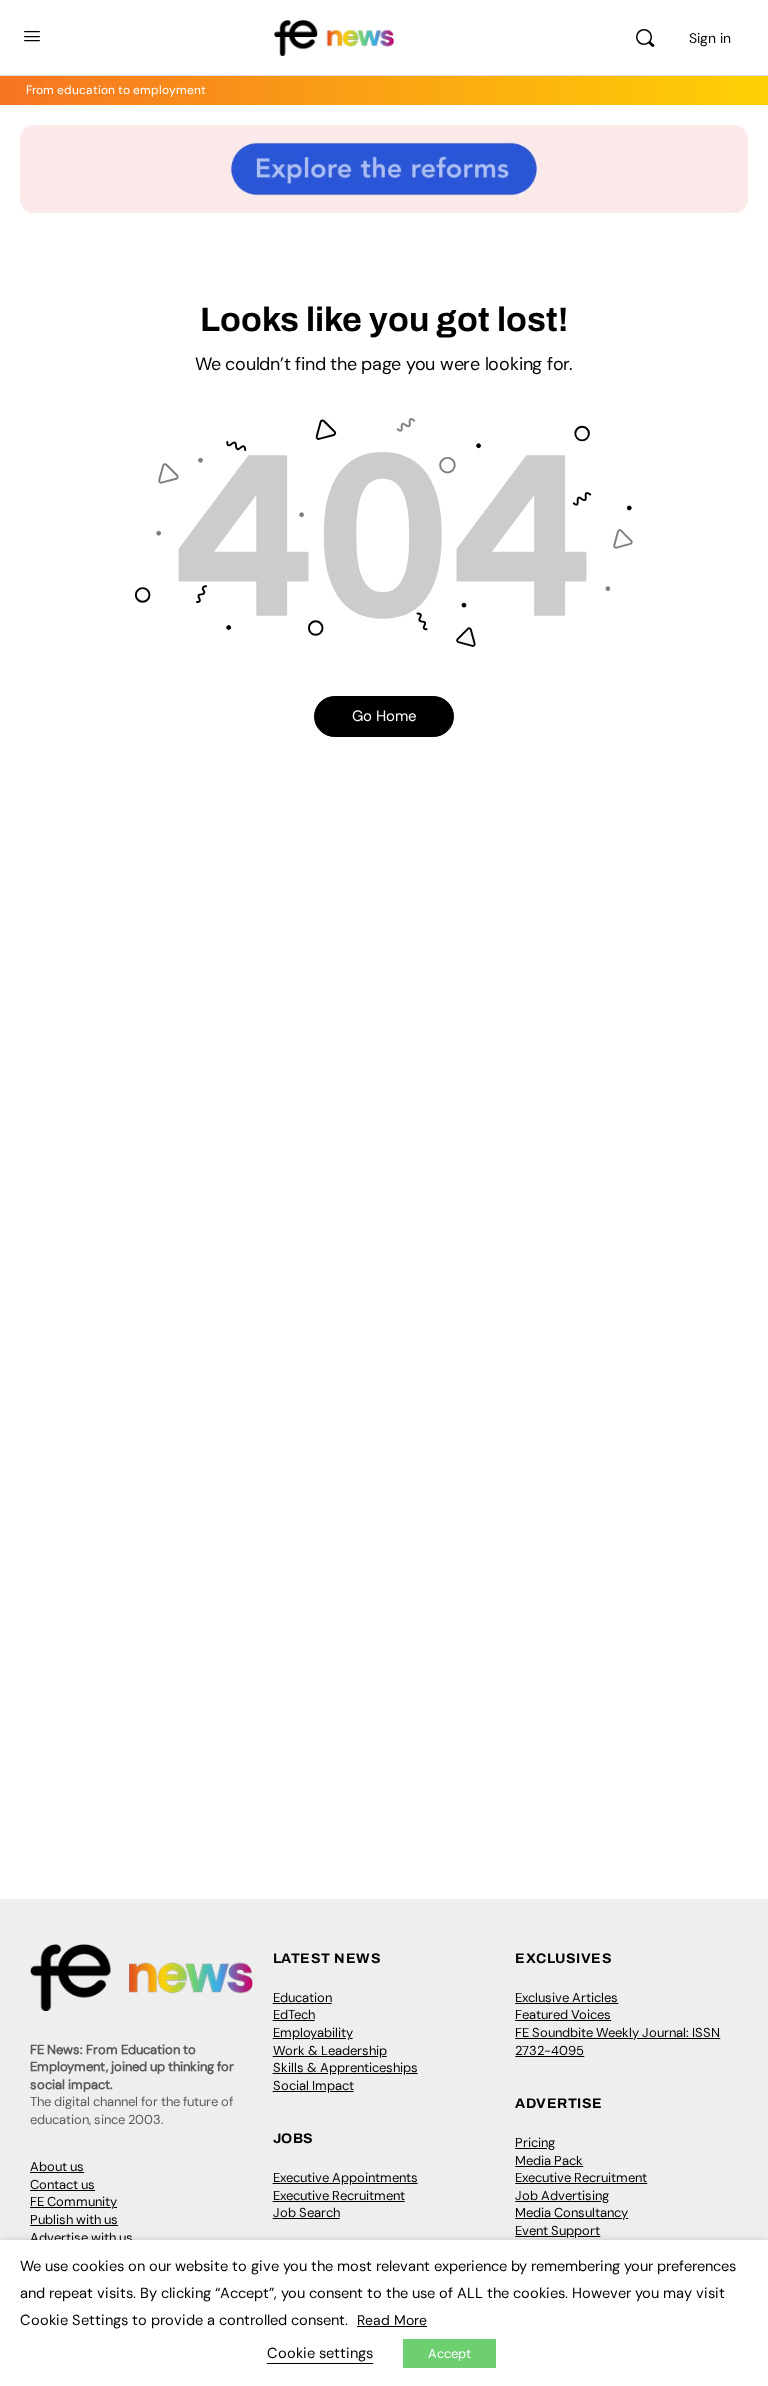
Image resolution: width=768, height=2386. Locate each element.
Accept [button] (449, 2353)
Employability (313, 2032)
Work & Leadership (330, 2050)
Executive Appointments (345, 2177)
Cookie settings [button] (320, 2353)
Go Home (384, 716)
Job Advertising (562, 2195)
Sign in (710, 38)
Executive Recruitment (339, 2195)
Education (302, 1997)
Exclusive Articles (566, 1997)
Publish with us (74, 2219)
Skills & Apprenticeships (345, 2067)
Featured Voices (563, 2014)
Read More (392, 2320)
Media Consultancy (571, 2212)
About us (57, 2166)
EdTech (294, 2014)
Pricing (535, 2142)
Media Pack (549, 2160)
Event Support (557, 2230)
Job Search (306, 2212)
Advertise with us (81, 2237)
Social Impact (313, 2085)
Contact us (62, 2184)
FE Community (73, 2201)
